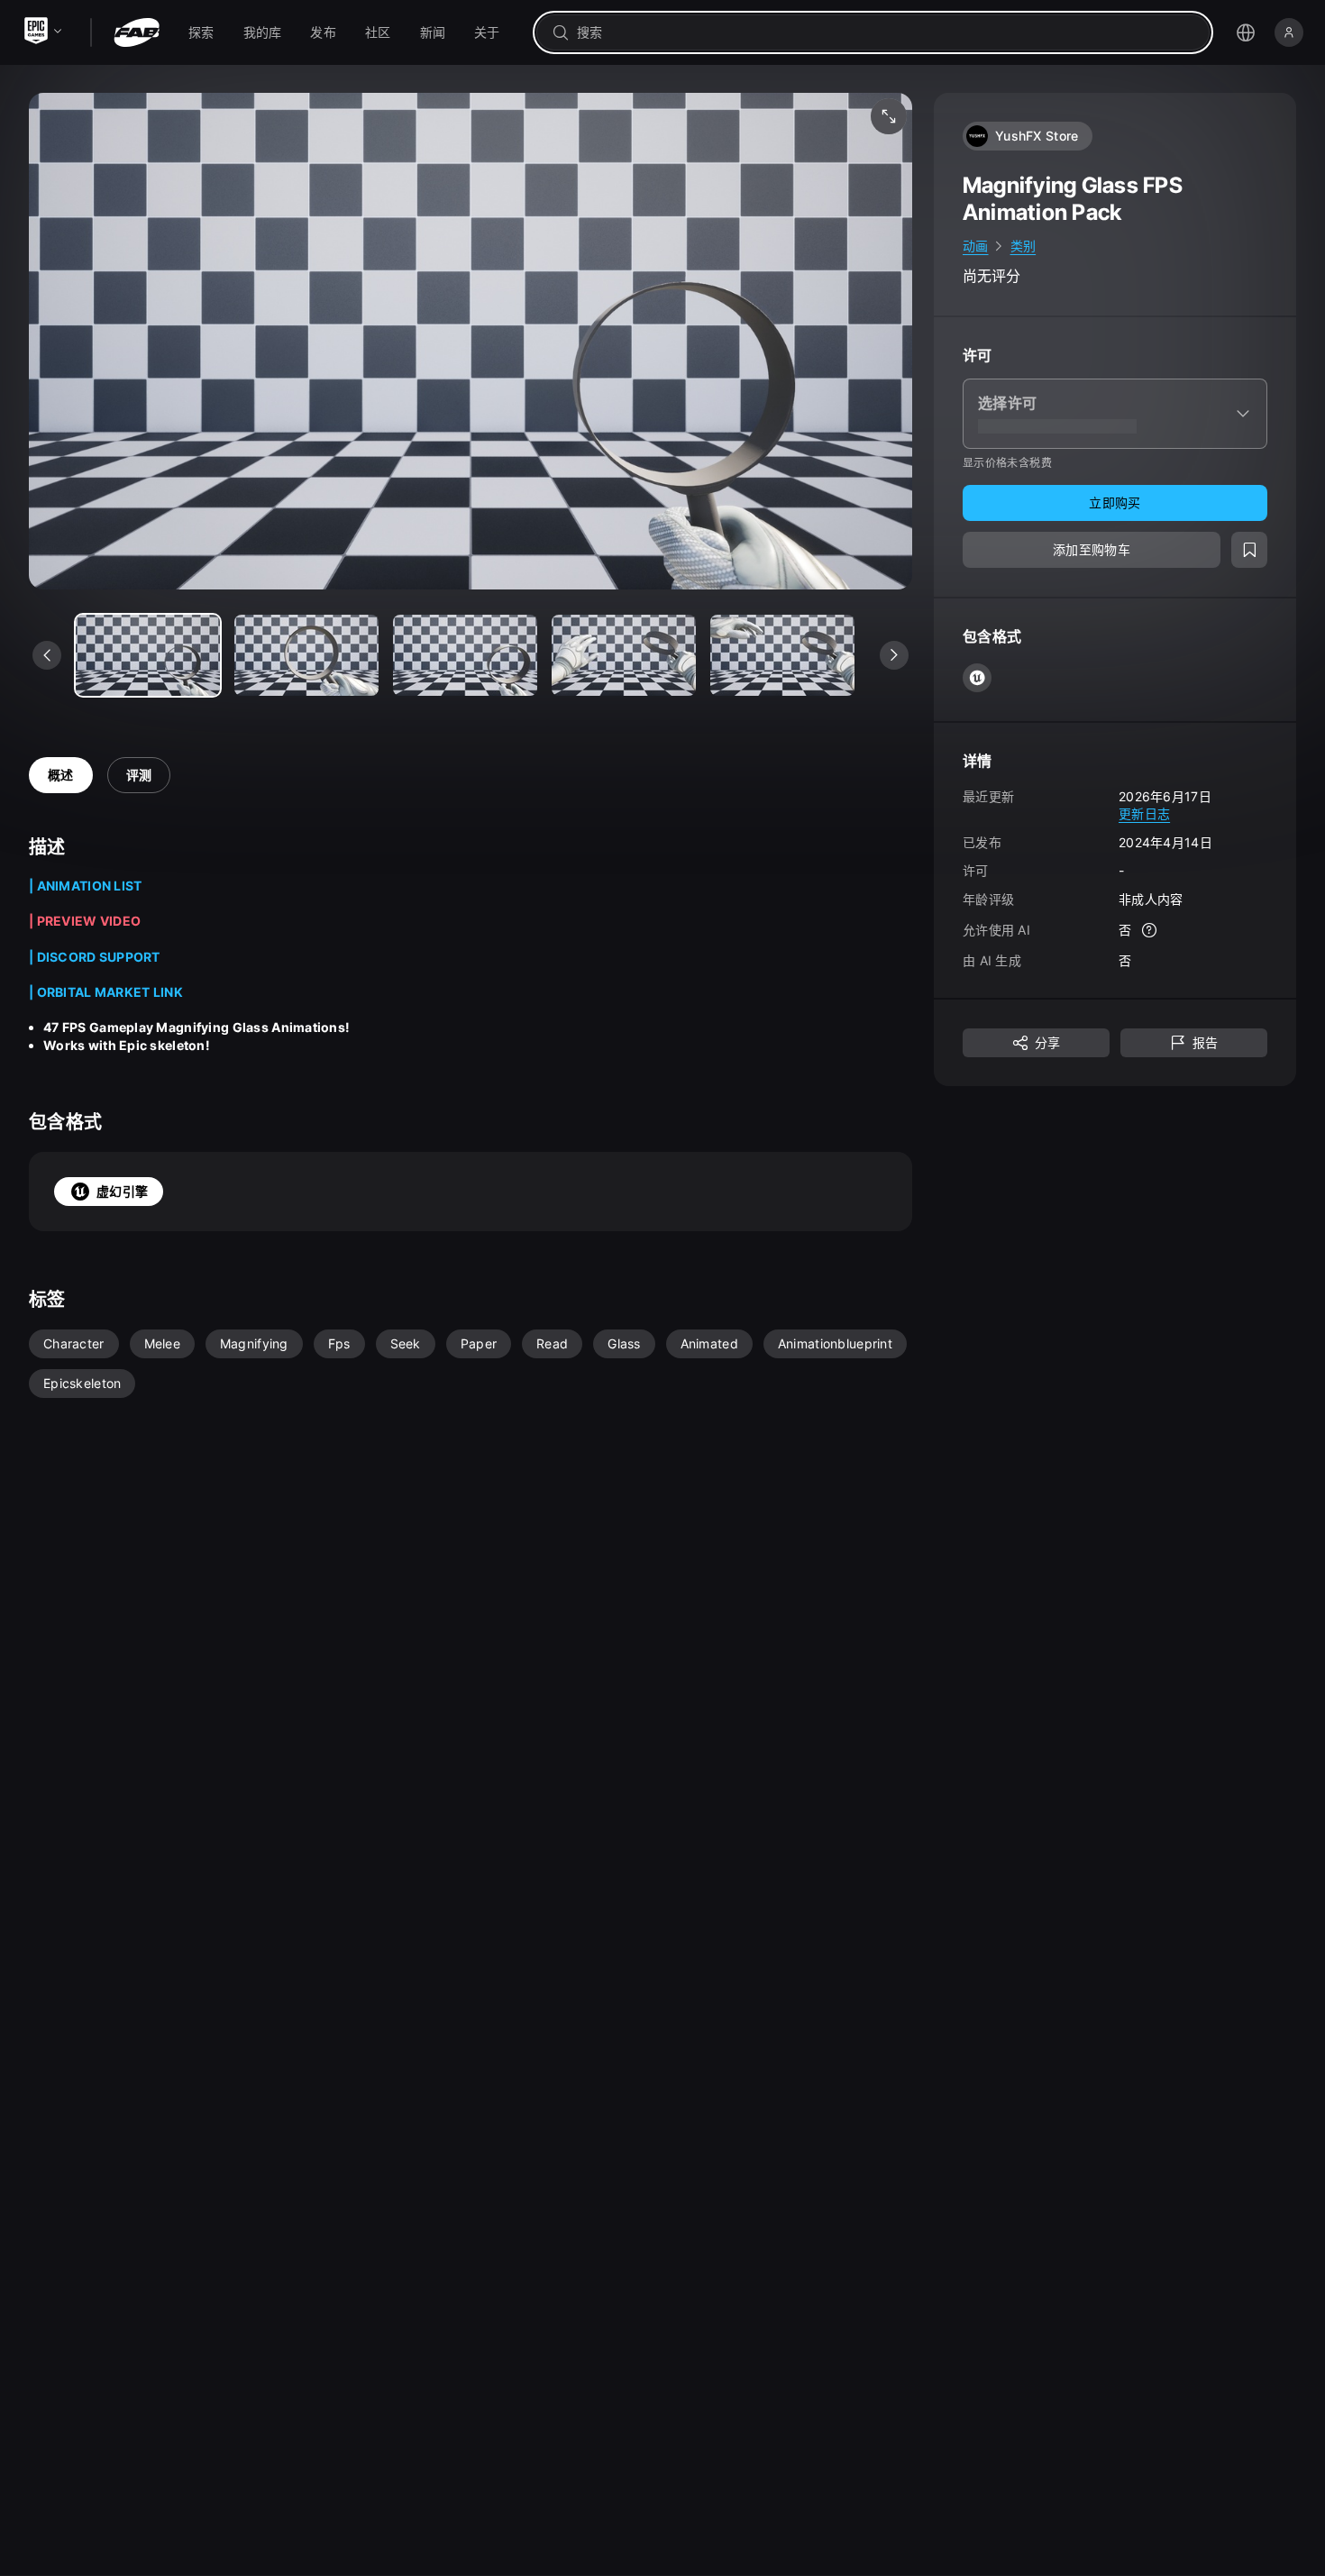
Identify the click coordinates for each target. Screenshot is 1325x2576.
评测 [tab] (139, 775)
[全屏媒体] (889, 116)
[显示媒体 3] (624, 655)
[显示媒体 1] (306, 655)
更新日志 (1144, 813)
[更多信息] (1149, 930)
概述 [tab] (61, 775)
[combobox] (886, 32)
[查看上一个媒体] (47, 655)
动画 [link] (976, 246)
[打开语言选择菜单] (1246, 32)
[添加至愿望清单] (1249, 550)
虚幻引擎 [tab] (122, 1191)
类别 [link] (1023, 246)
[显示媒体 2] (465, 655)
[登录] (1289, 32)
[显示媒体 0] (148, 655)
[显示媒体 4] (782, 655)
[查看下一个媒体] (894, 655)
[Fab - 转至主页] (137, 32)
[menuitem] (201, 32)
